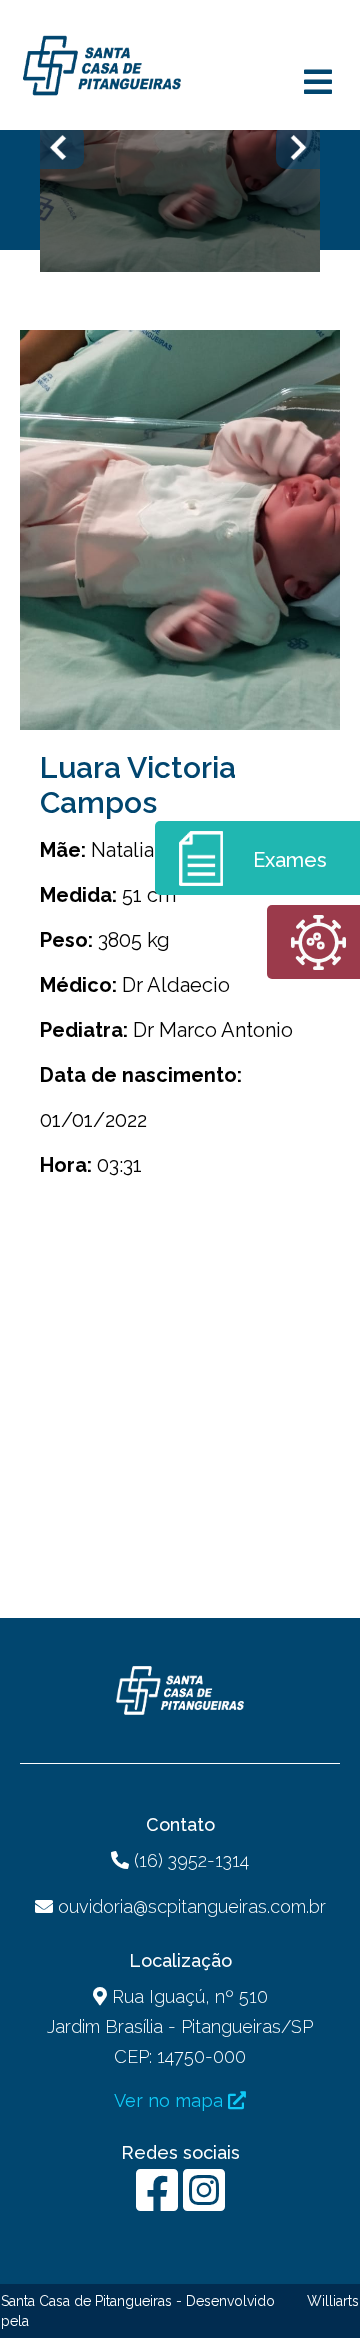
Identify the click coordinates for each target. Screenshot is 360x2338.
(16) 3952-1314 (189, 1860)
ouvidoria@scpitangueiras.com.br (192, 1906)
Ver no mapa (171, 2100)
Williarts (333, 2301)
